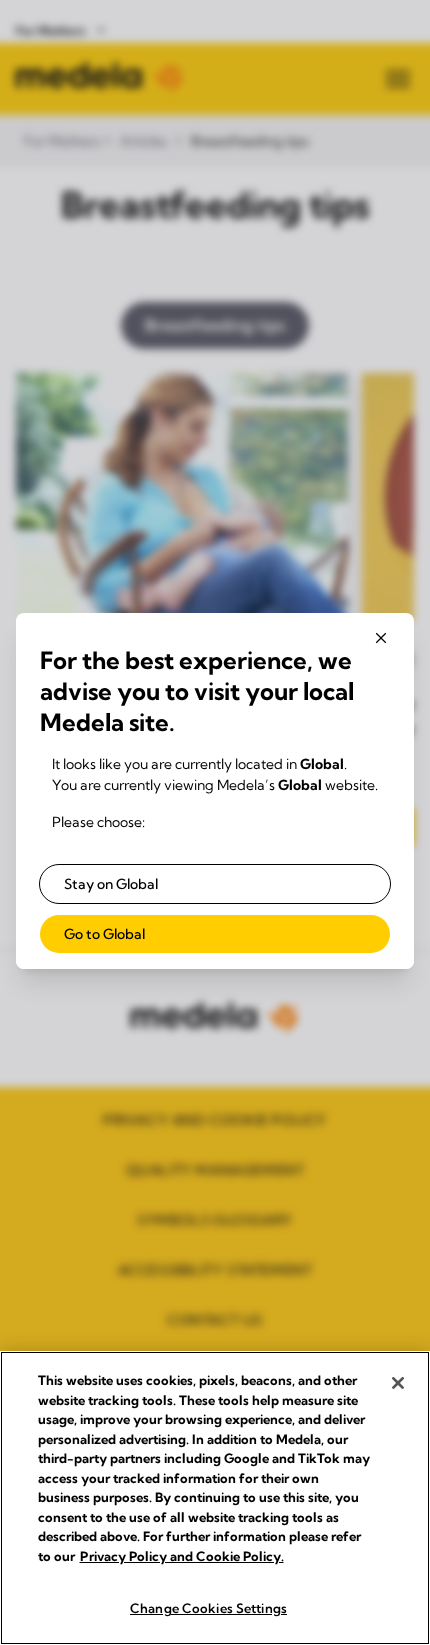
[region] (215, 1498)
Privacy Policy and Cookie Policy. (182, 1556)
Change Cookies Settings (208, 1608)
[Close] (398, 1383)
